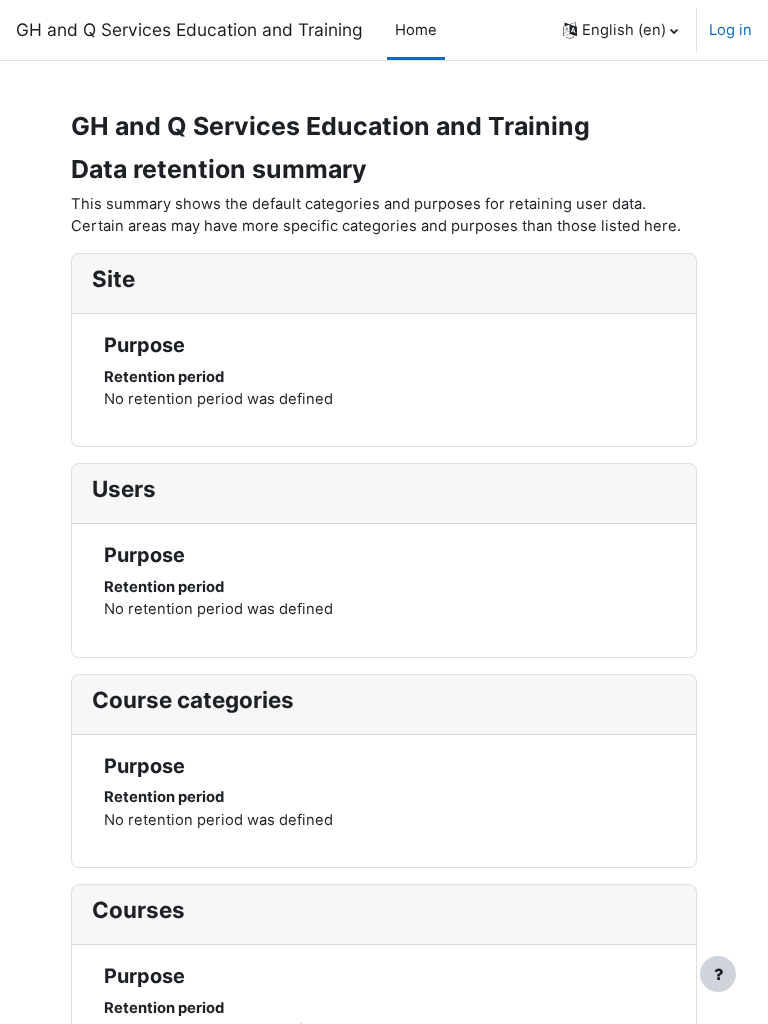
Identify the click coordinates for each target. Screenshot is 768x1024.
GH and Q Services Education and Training (189, 29)
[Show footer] (718, 974)
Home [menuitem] (416, 30)
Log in (730, 30)
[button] (620, 30)
